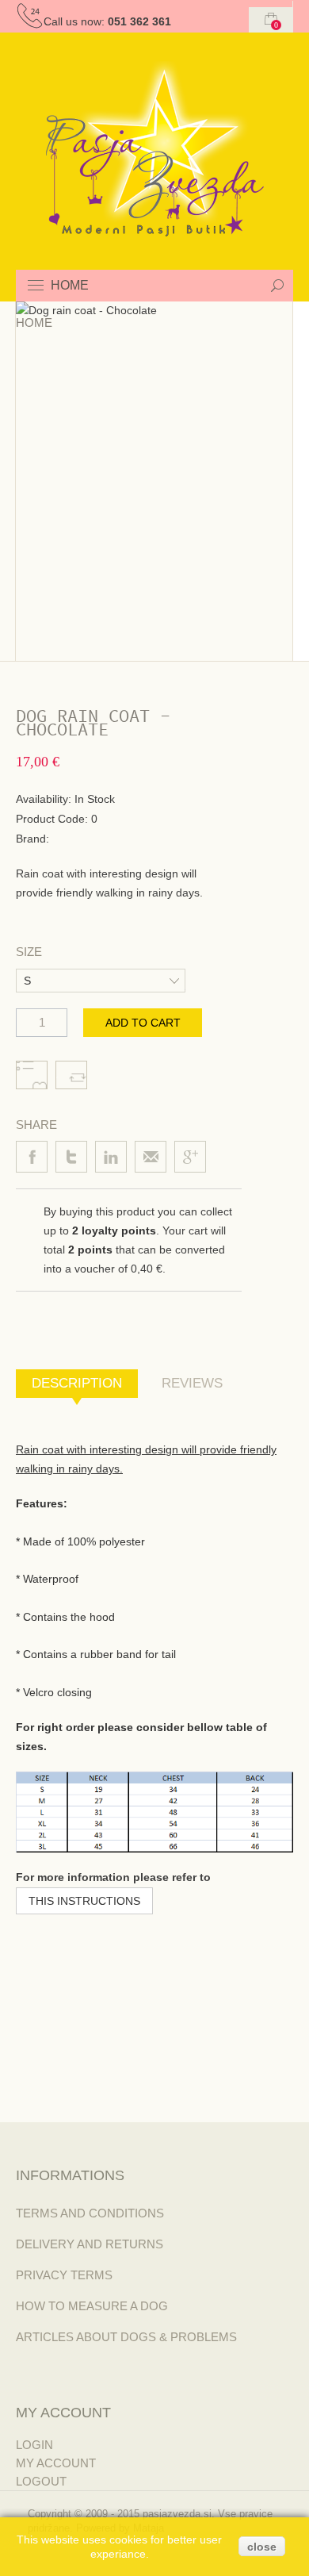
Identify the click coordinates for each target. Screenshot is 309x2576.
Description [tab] (77, 1383)
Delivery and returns (90, 2244)
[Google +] (190, 1157)
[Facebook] (32, 1157)
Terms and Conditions (90, 2213)
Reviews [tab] (192, 1383)
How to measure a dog (92, 2306)
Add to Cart (143, 1023)
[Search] (277, 286)
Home (34, 322)
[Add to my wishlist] (32, 1075)
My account (56, 2463)
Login (34, 2445)
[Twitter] (71, 1157)
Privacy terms (64, 2275)
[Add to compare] (71, 1075)
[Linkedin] (111, 1157)
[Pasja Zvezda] (155, 149)
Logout (41, 2481)
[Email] (151, 1157)
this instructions (84, 1901)
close (262, 2547)
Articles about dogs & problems (126, 2337)
